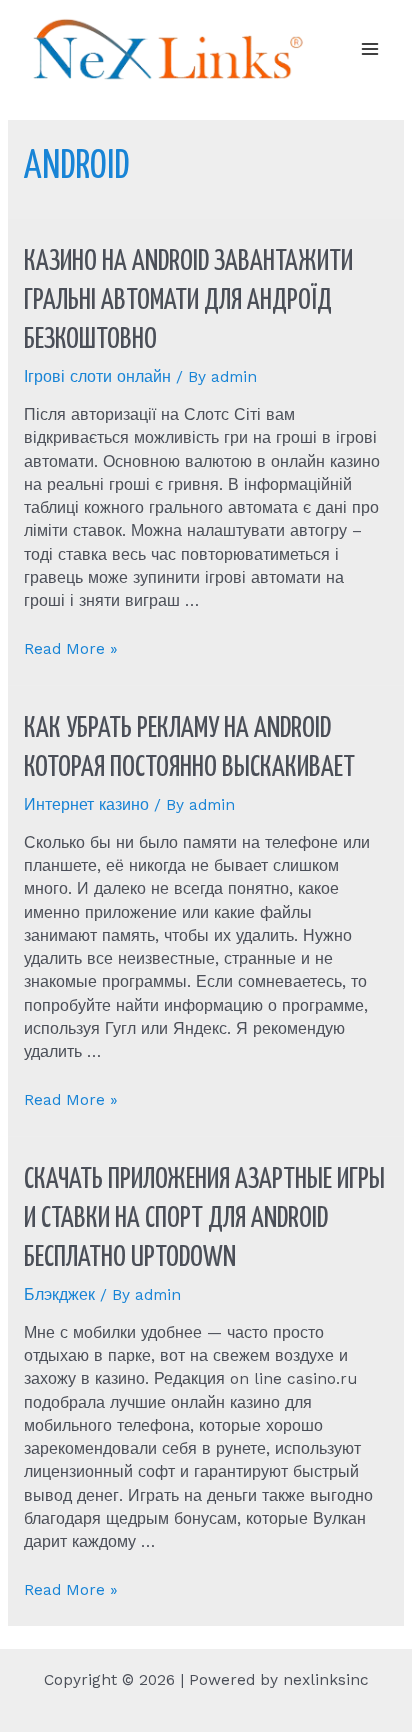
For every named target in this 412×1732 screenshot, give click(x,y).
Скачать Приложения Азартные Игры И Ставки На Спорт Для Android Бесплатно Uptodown (204, 1219)
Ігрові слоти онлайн (97, 377)
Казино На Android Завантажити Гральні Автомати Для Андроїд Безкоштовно (188, 301)
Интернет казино (86, 805)
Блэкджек (59, 1295)
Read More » (71, 649)
